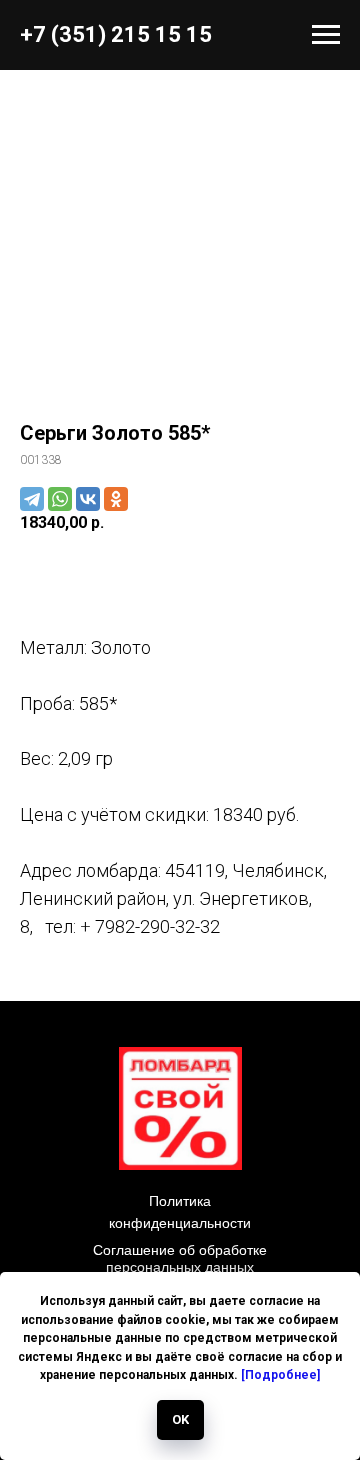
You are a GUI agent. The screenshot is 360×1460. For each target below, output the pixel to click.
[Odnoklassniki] (116, 499)
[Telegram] (32, 499)
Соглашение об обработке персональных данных (180, 1258)
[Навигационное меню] (326, 35)
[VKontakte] (88, 499)
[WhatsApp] (60, 499)
